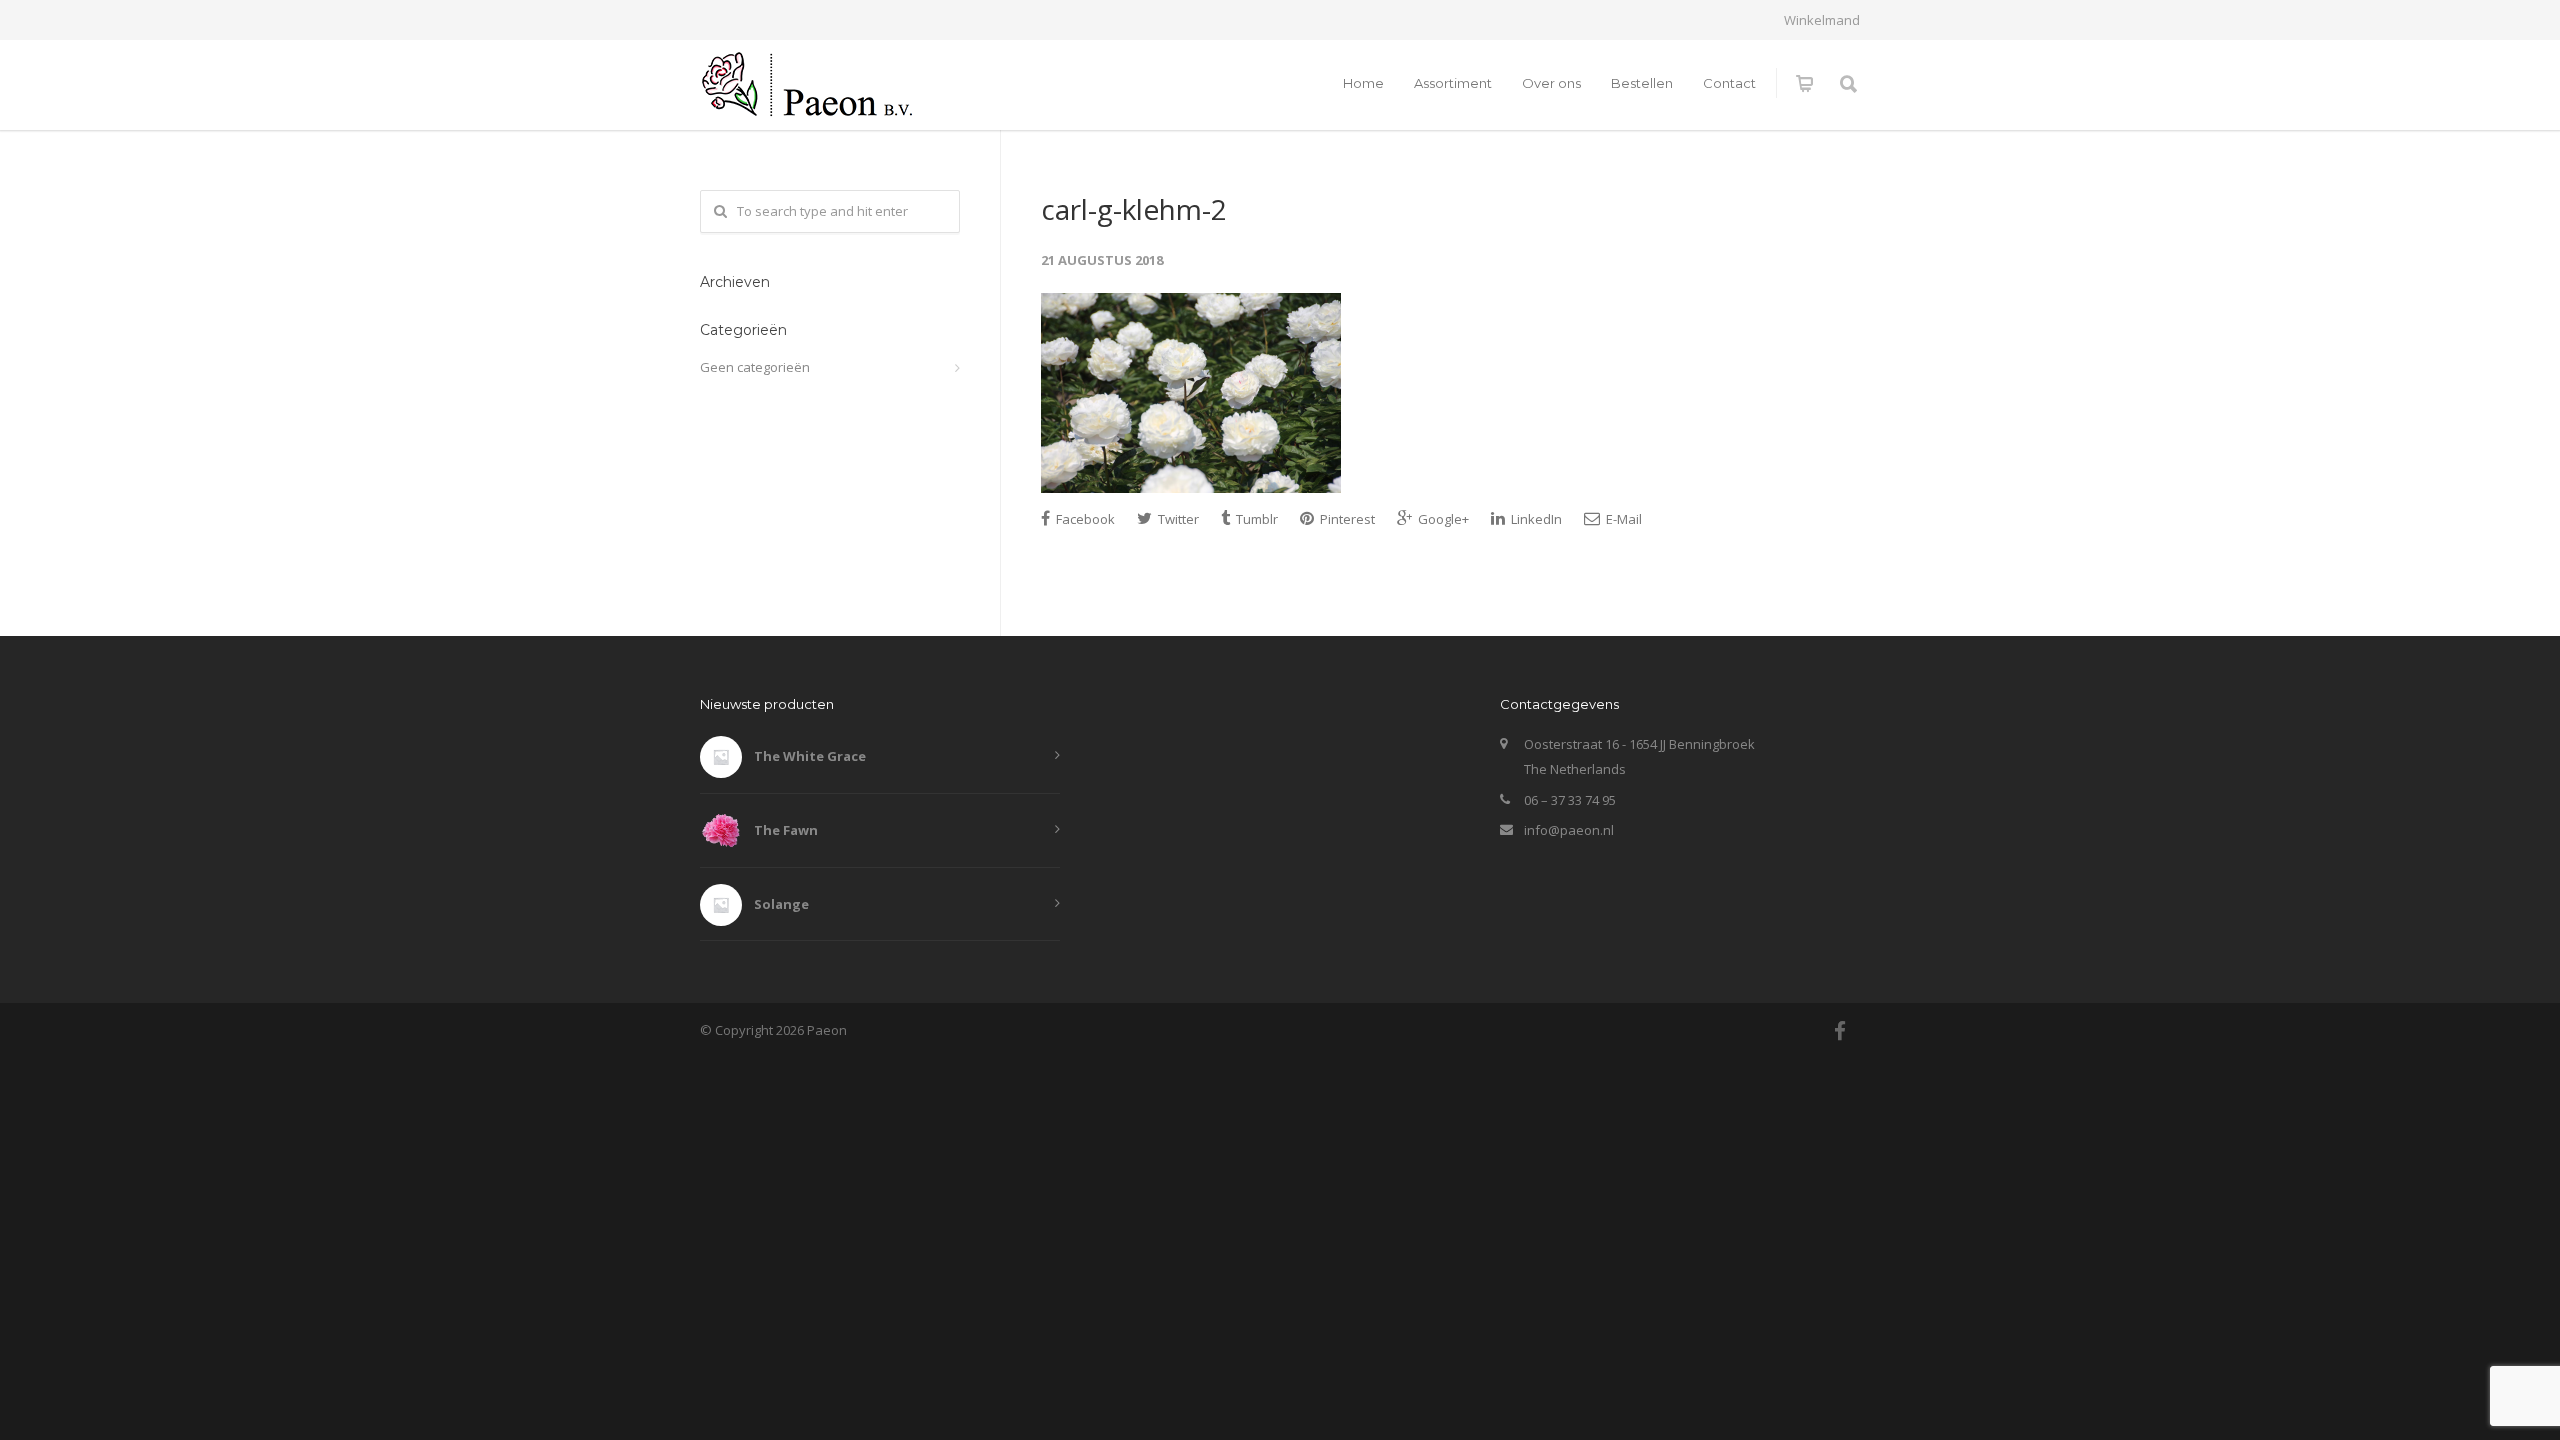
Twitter (1177, 519)
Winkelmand (1822, 20)
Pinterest (1346, 519)
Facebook (1084, 519)
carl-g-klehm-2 (1134, 209)
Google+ (1442, 519)
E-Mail (1622, 519)
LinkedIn (1535, 519)
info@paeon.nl (1569, 830)
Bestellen (1642, 83)
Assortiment (1453, 83)
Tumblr (1255, 519)
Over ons (1551, 83)
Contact (1729, 83)
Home (1363, 83)
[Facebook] (1840, 1031)
